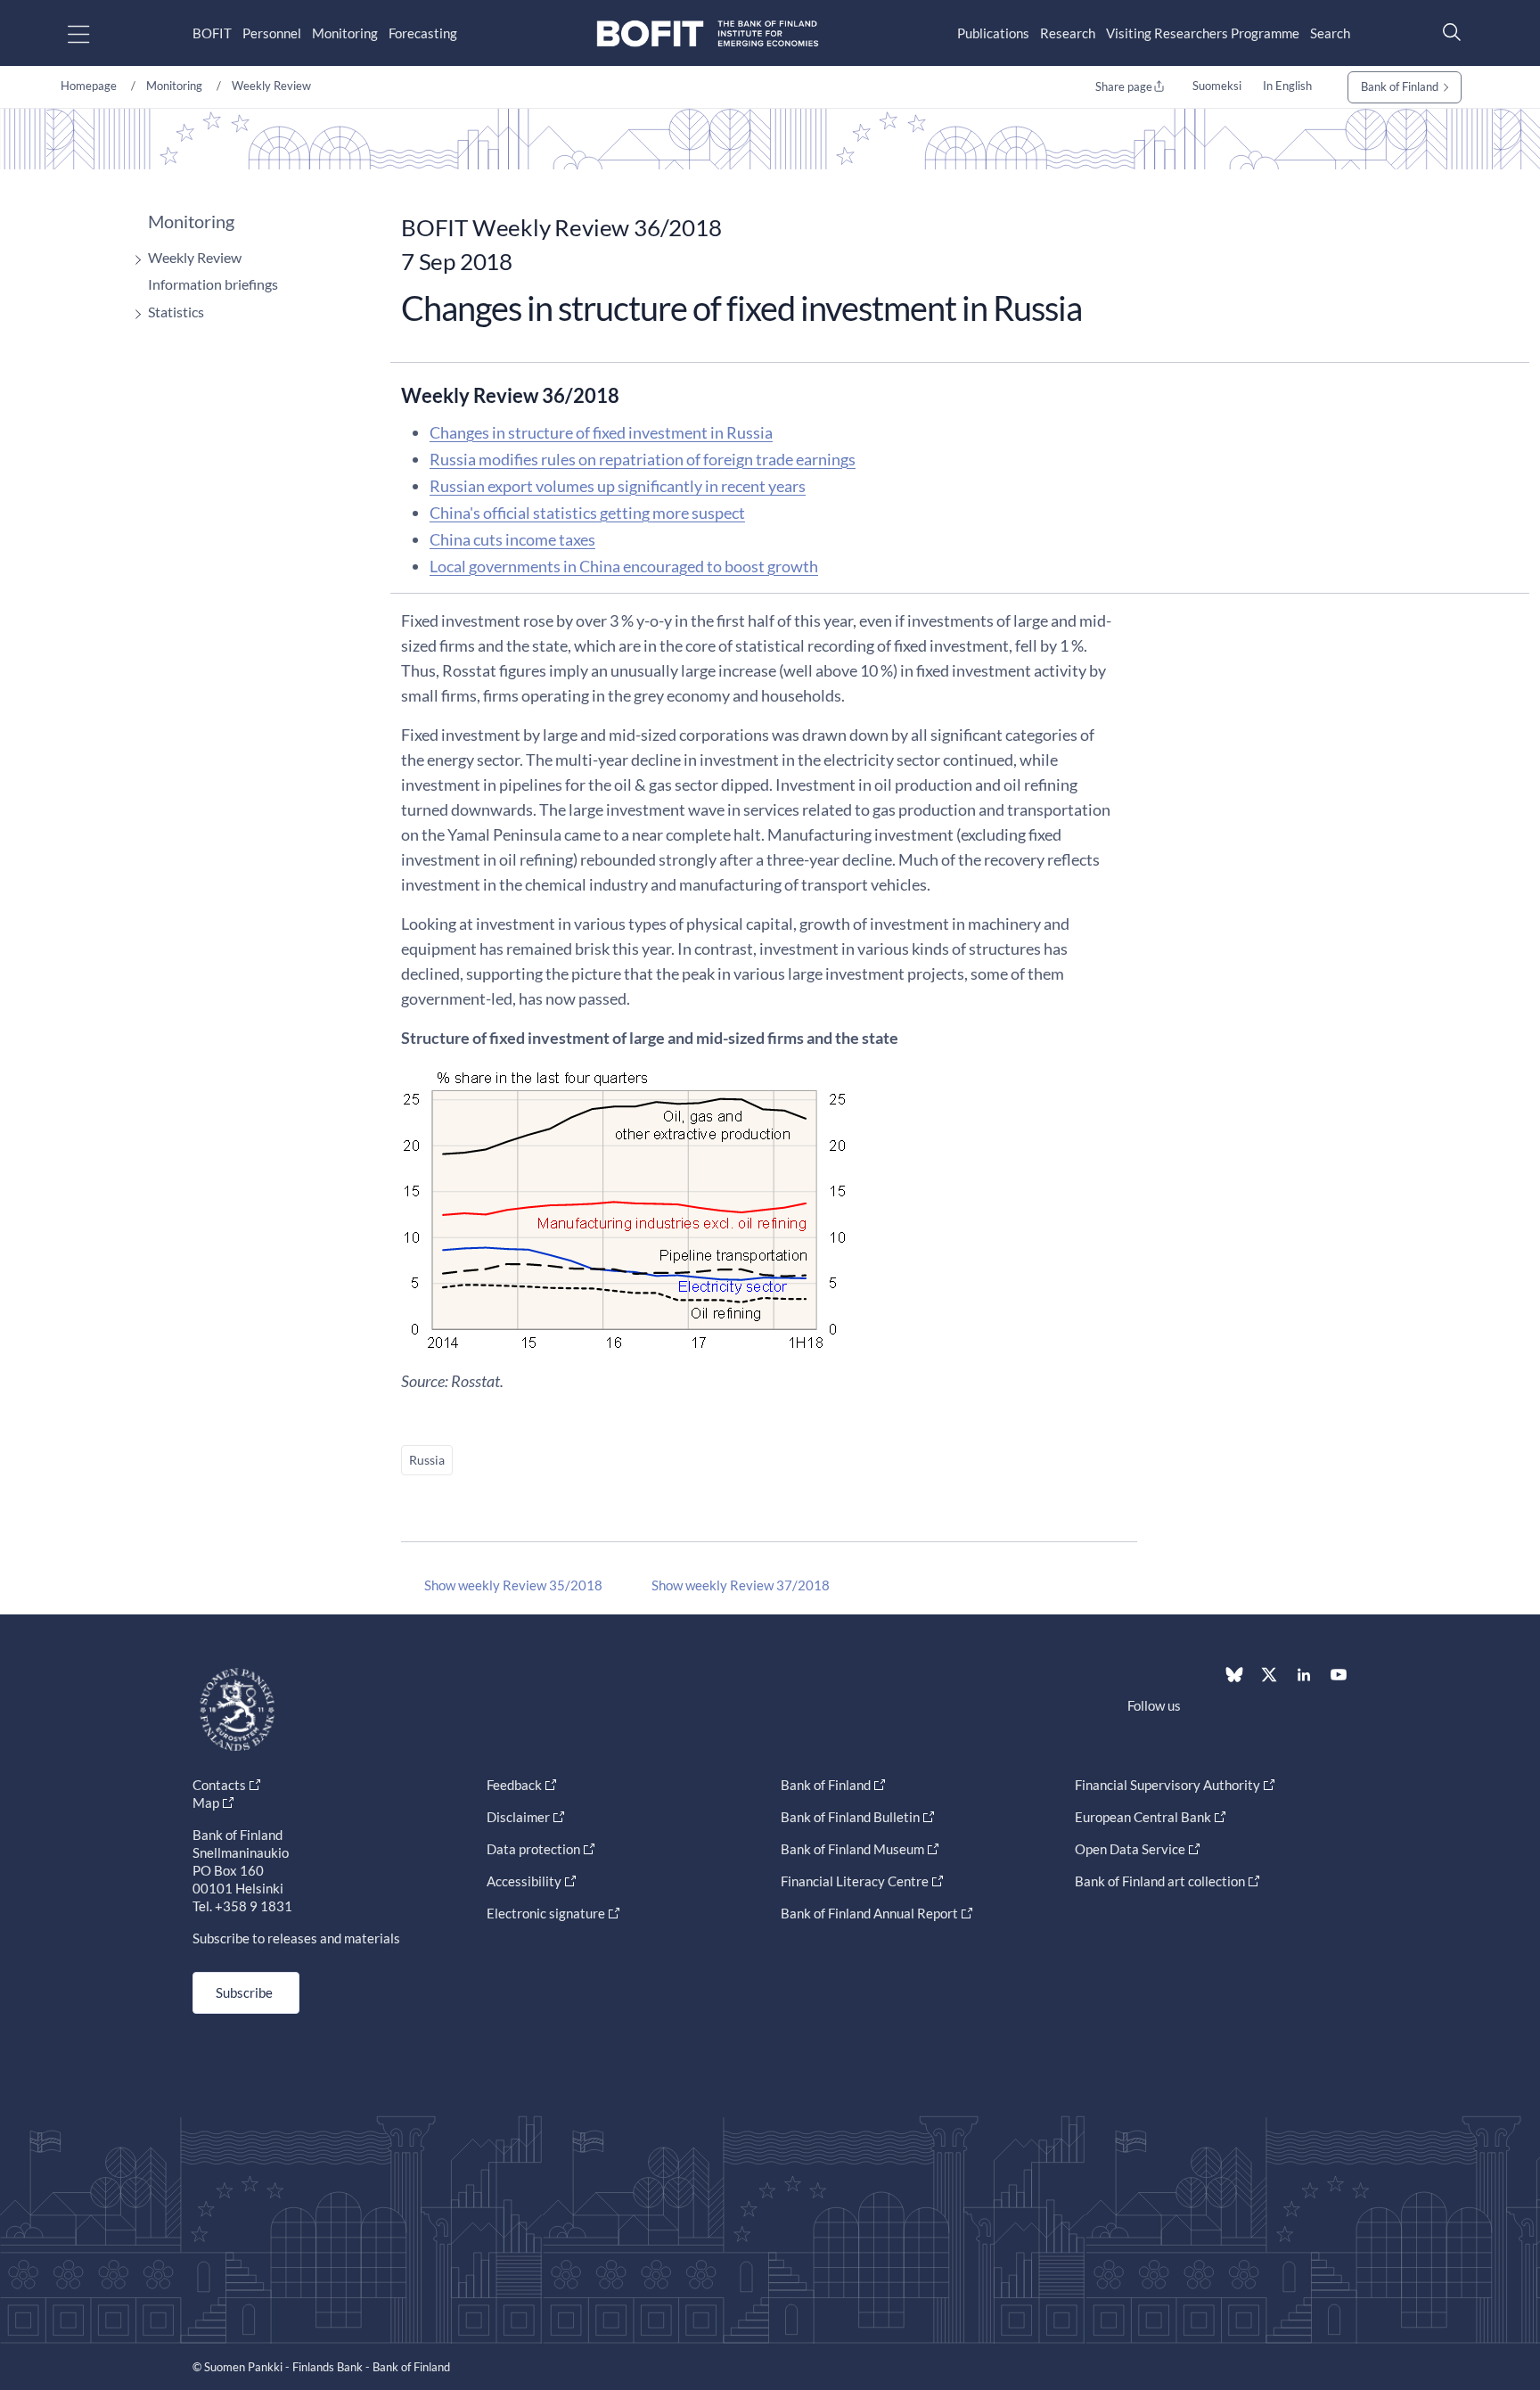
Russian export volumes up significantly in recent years (618, 486)
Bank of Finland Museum (852, 1849)
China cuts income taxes (512, 539)
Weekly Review (271, 86)
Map (206, 1803)
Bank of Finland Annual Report (869, 1913)
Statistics (176, 312)
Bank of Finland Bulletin (850, 1817)
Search (1330, 33)
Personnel (272, 33)
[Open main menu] (94, 33)
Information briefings (213, 284)
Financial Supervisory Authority (1167, 1785)
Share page (1124, 86)
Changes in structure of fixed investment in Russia (601, 432)
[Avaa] (134, 260)
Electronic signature (546, 1913)
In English (1287, 86)
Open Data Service (1130, 1849)
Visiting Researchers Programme (1203, 33)
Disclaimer (518, 1817)
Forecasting (423, 33)
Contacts (219, 1785)
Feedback (514, 1785)
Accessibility (524, 1881)
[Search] (1447, 32)
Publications (993, 33)
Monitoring (345, 33)
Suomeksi (1217, 86)
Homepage (89, 86)
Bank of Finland (1400, 86)
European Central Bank (1143, 1817)
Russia (427, 1460)
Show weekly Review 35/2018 (513, 1585)
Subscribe (244, 1992)
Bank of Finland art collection (1160, 1881)
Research (1068, 33)
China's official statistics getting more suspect (587, 513)
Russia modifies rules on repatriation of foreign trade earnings (643, 459)
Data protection (533, 1849)
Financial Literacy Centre (855, 1881)
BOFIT (212, 33)
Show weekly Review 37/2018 (741, 1585)
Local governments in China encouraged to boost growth (624, 566)
